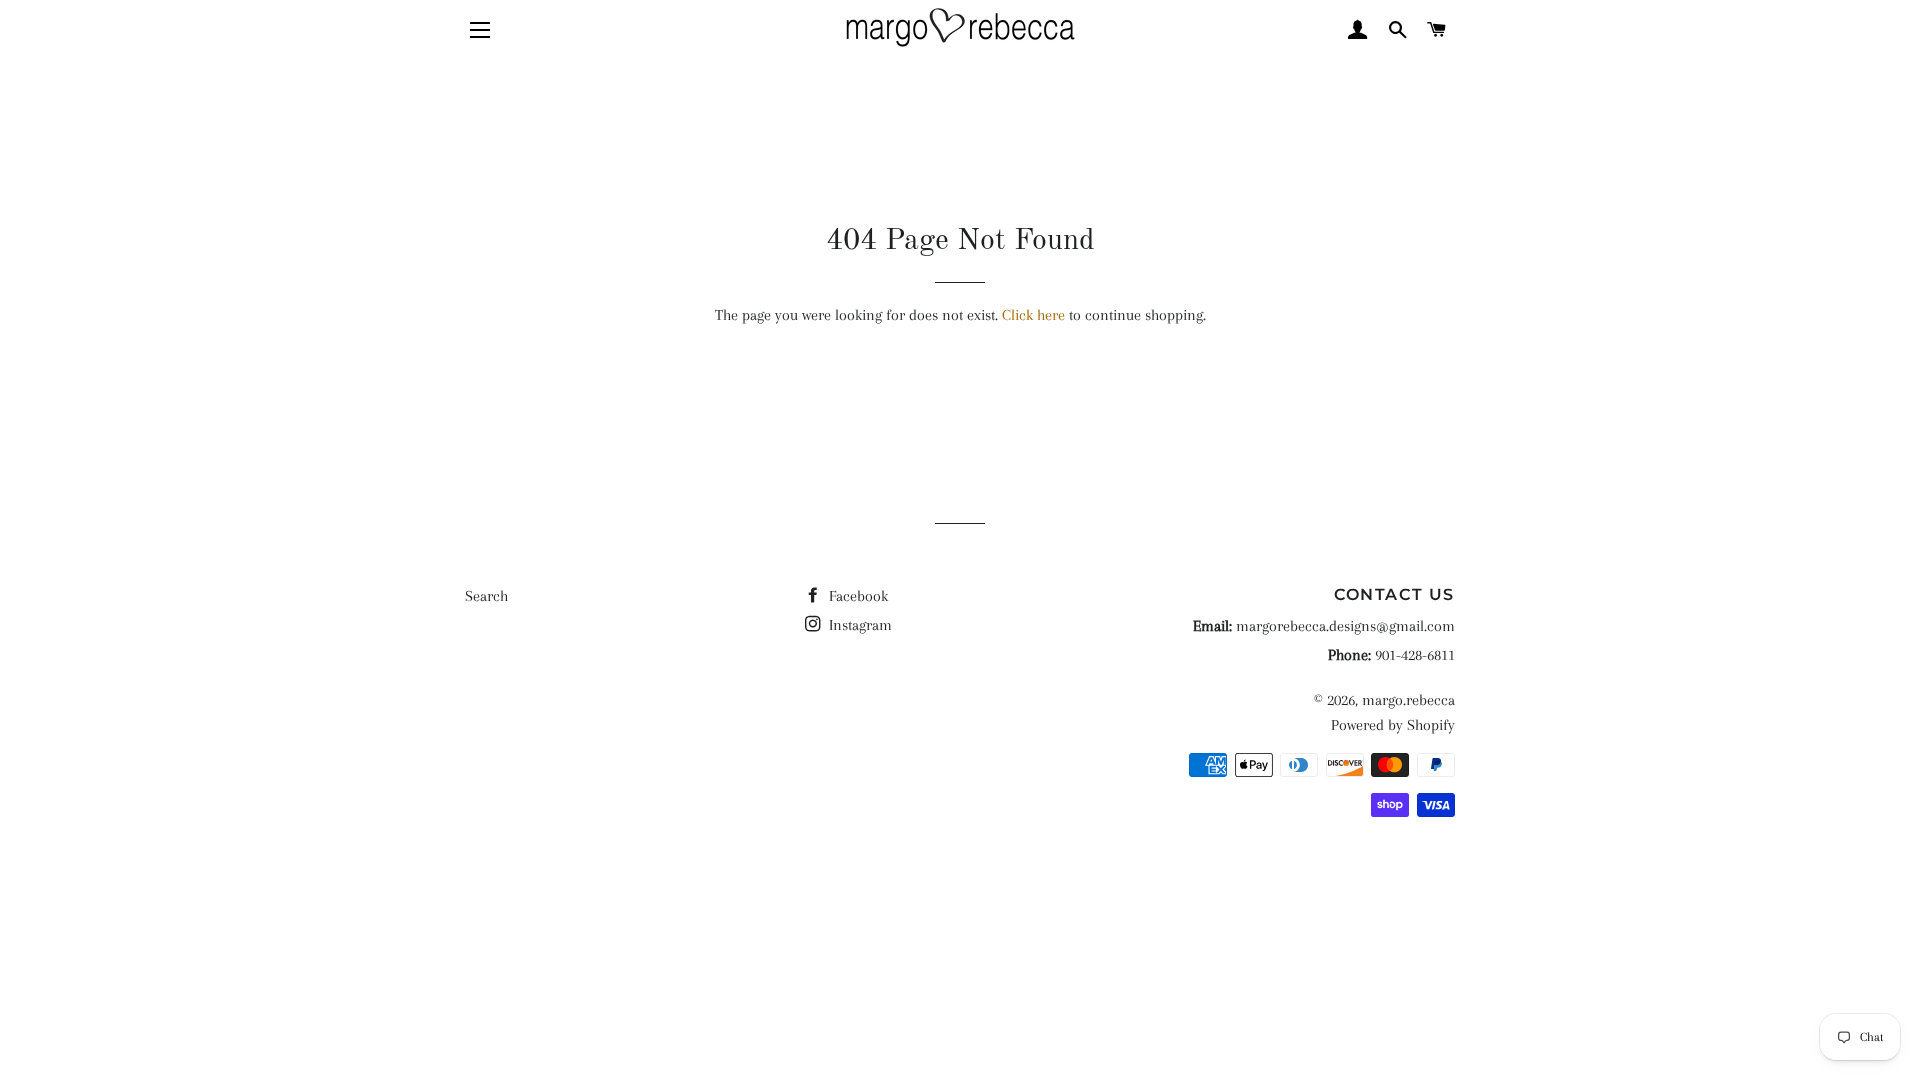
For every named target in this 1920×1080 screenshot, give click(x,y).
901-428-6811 (1415, 655)
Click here (1033, 315)
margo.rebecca (1408, 700)
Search (486, 596)
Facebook (856, 596)
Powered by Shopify (1393, 725)
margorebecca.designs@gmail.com (1345, 626)
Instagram (858, 625)
